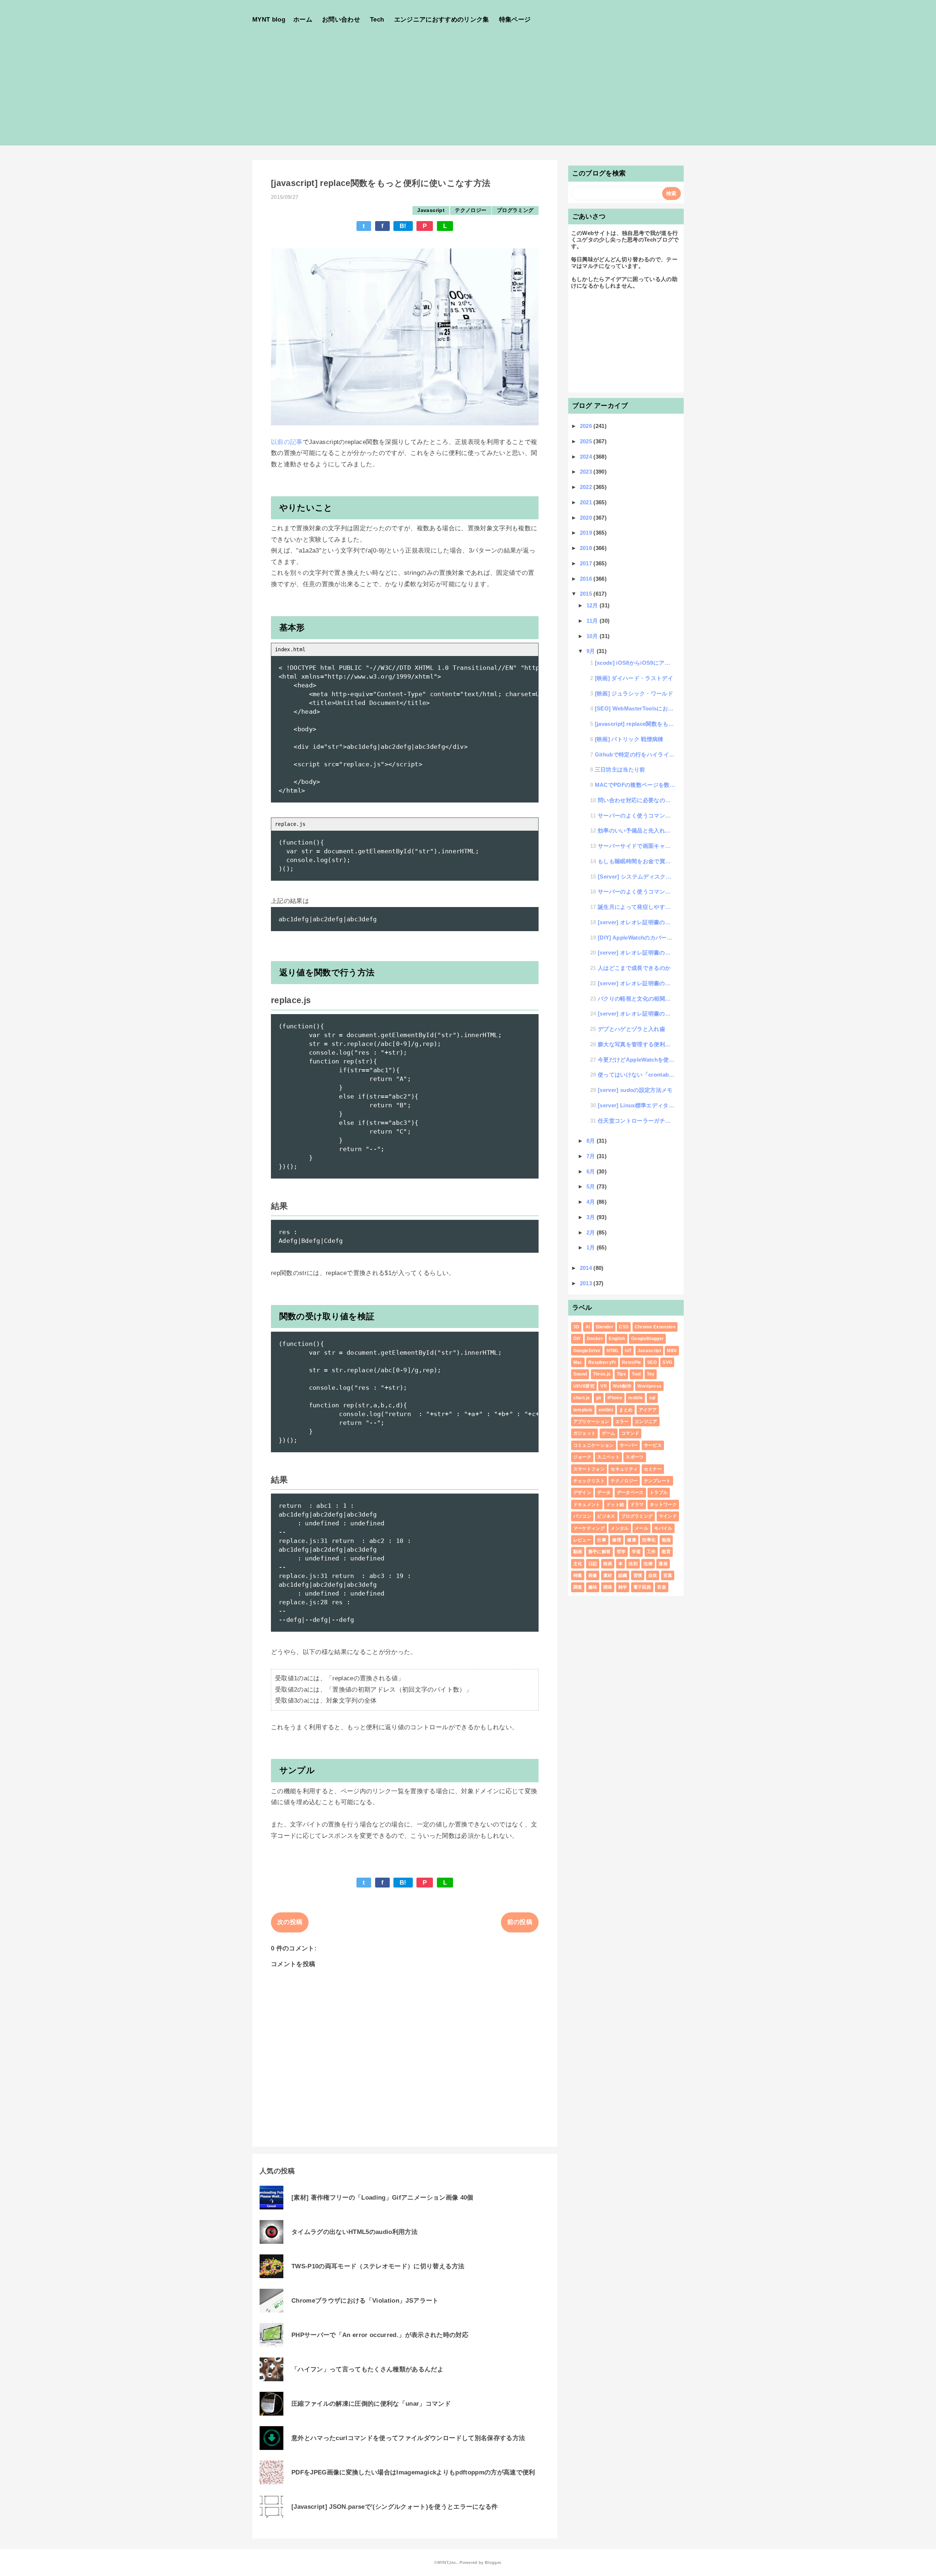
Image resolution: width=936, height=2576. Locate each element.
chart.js (582, 1398)
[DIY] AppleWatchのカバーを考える (637, 938)
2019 (587, 533)
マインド (668, 1516)
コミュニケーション (594, 1445)
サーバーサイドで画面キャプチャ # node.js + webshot (637, 846)
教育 (666, 1552)
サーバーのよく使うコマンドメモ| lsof (637, 815)
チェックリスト (589, 1481)
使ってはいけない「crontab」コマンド (637, 1075)
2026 (587, 426)
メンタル (620, 1528)
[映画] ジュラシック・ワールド (634, 693)
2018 (587, 548)
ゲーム (609, 1433)
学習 (636, 1552)
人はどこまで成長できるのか (634, 968)
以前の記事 (287, 442)
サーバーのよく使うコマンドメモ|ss (637, 891)
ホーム (303, 20)
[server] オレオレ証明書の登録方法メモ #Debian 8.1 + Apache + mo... (637, 953)
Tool (636, 1374)
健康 (632, 1540)
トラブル (659, 1492)
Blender (605, 1327)
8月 (592, 1141)
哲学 (621, 1552)
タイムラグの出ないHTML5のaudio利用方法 (354, 2232)
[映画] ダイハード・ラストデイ (634, 678)
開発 (608, 1587)
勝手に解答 (600, 1552)
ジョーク (582, 1457)
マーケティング (589, 1528)
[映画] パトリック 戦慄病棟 (629, 739)
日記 (593, 1564)
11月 (593, 621)
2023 (587, 472)
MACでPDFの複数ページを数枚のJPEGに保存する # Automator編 (635, 785)
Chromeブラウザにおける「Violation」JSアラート (365, 2301)
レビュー (582, 1540)
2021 (587, 502)
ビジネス (606, 1516)
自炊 (653, 1575)
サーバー (629, 1445)
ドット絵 (615, 1505)
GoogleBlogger (647, 1339)
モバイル (663, 1528)
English (617, 1339)
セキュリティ (624, 1469)
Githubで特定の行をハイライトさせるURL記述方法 (635, 754)
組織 (623, 1575)
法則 (633, 1564)
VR (604, 1386)
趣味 (593, 1587)
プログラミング (515, 210)
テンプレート (657, 1481)
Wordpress (649, 1386)
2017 (587, 563)
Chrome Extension (655, 1327)
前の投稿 (520, 1922)
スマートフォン (589, 1469)
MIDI (672, 1351)
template (583, 1410)
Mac (578, 1362)
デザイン (582, 1492)
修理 (617, 1540)
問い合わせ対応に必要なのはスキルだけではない (637, 800)
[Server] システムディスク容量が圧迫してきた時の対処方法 (637, 877)
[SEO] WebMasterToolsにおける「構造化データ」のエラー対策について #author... (635, 708)
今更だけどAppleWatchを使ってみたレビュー (637, 1060)
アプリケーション (591, 1422)
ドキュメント (587, 1505)
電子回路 (642, 1587)
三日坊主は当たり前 (620, 769)
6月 (592, 1171)
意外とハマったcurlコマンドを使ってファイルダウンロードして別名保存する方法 (408, 2438)
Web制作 (622, 1386)
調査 (578, 1587)
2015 (587, 594)
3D (576, 1327)
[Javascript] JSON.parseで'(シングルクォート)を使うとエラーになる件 (395, 2507)
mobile (635, 1398)
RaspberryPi (602, 1362)
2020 (587, 518)
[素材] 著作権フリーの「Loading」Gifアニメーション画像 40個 (382, 2198)
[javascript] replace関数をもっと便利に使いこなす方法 (635, 724)
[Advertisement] (468, 94)
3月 (592, 1217)
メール (641, 1528)
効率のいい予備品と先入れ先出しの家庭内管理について (637, 830)
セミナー (653, 1469)
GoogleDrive (587, 1351)
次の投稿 (290, 1922)
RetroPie (632, 1362)
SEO (652, 1362)
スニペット (608, 1457)
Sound (580, 1374)
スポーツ (635, 1457)
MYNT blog (269, 20)
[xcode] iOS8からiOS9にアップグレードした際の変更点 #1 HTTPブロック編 (635, 663)
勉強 (666, 1540)
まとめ (626, 1410)
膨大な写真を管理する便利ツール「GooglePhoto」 (637, 1044)
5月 (592, 1186)
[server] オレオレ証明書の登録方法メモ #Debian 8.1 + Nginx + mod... (637, 922)
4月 (592, 1202)
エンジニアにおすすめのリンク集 (442, 20)
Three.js (602, 1374)
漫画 (663, 1564)
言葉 (668, 1575)
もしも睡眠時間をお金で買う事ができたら (637, 861)
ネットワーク (663, 1505)
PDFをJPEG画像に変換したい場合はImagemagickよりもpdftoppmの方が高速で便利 (413, 2472)
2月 (592, 1232)
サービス (653, 1445)
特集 (578, 1575)
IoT (628, 1351)
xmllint (606, 1410)
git (599, 1398)
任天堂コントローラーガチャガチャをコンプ (637, 1121)
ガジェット (585, 1433)
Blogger (493, 2562)
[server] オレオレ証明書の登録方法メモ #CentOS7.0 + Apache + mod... (637, 1014)
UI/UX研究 (584, 1386)
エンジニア (646, 1422)
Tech (377, 20)
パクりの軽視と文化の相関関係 (637, 999)
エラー (622, 1422)
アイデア (648, 1410)
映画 (608, 1564)
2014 (587, 1268)
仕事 (602, 1540)
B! (403, 226)
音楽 (662, 1587)
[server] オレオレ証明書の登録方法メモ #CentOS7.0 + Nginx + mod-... (637, 983)
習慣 (638, 1575)
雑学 (623, 1587)
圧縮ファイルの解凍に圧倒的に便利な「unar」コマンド (371, 2404)
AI (588, 1327)
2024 (587, 457)
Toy (651, 1374)
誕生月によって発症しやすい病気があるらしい (637, 907)
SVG (667, 1362)
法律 (648, 1564)
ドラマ (637, 1505)
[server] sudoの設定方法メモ (635, 1090)
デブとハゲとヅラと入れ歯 (631, 1029)
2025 (587, 441)
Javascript (431, 210)
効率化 (649, 1540)
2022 (587, 487)
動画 (578, 1552)
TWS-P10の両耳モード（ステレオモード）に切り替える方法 (378, 2266)
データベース (630, 1492)
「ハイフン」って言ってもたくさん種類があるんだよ (367, 2369)
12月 (593, 605)
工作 (651, 1552)
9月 (592, 651)
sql (652, 1398)
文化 (578, 1564)
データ (604, 1492)
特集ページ (515, 20)
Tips (621, 1374)
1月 (592, 1247)
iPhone (615, 1398)
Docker (595, 1339)
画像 (593, 1575)
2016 (587, 579)
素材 (608, 1575)
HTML (613, 1351)
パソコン (582, 1516)
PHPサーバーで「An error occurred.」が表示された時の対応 (380, 2335)
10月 (593, 636)
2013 (587, 1283)
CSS (624, 1327)
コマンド (630, 1433)
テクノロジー (471, 210)
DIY (577, 1339)
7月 (592, 1156)
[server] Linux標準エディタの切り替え (637, 1105)
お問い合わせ (341, 20)
